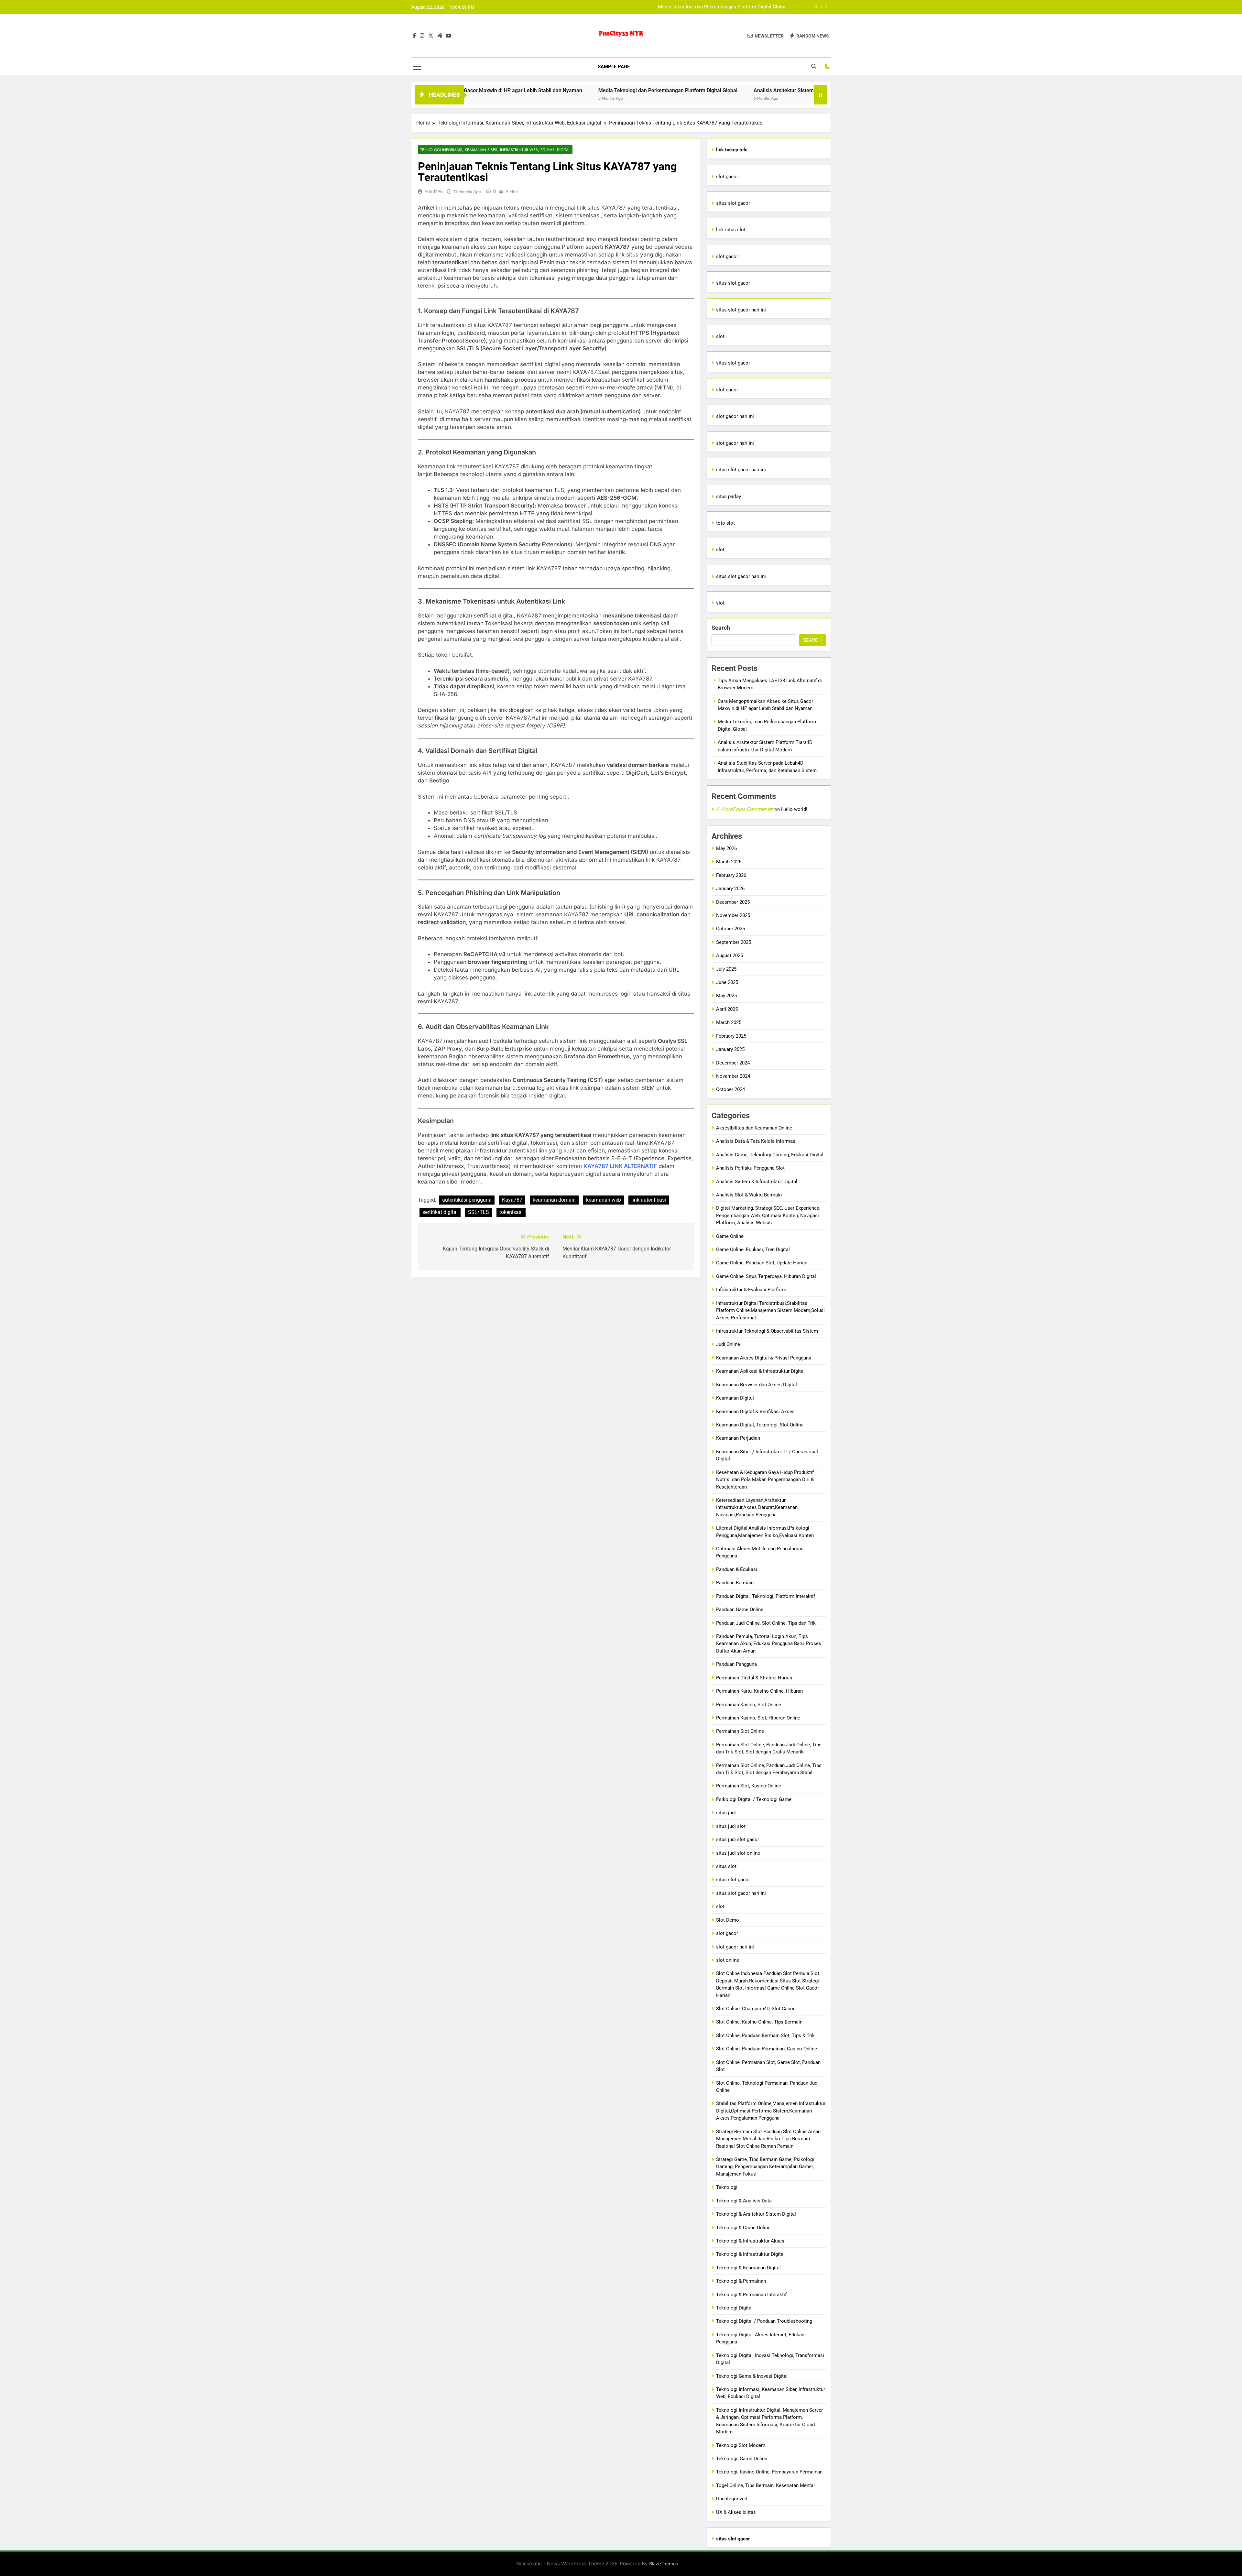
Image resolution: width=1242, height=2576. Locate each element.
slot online (728, 1960)
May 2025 (726, 996)
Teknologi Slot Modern (741, 2445)
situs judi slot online (738, 1853)
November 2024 (733, 1076)
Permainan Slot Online (740, 1731)
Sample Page (614, 67)
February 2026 (731, 875)
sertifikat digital (440, 1212)
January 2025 (730, 1049)
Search (721, 628)
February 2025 (731, 1036)
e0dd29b (434, 191)
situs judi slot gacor (738, 1839)
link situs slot (731, 230)
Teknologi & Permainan (741, 2281)
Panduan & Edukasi (737, 1569)
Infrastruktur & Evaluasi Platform (751, 1290)
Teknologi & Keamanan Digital (748, 2268)
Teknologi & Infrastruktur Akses (750, 2241)
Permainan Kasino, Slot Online (749, 1705)
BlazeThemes (664, 2564)
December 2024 (733, 1063)
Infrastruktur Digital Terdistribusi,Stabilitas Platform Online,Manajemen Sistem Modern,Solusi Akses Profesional (770, 1310)
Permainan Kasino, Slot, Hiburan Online (758, 1718)
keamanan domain (554, 1200)
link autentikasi (649, 1200)
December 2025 (733, 902)
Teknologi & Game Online (743, 2228)
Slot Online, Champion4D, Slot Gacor (755, 2009)
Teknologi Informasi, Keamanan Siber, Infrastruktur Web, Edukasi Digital (495, 150)
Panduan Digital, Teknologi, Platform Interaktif (766, 1596)
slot (720, 336)
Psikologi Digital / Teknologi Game (754, 1799)
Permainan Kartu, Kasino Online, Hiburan (759, 1691)
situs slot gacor (733, 203)
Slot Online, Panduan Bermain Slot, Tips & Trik (765, 2036)
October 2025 (730, 929)
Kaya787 (512, 1200)
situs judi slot (731, 1826)
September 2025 (734, 942)
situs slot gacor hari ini (741, 310)
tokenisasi (511, 1212)
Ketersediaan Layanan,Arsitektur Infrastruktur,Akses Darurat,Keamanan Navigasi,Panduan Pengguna (757, 1507)
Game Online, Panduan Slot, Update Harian (762, 1263)
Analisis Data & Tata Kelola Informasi (756, 1141)
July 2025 (726, 969)
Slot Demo (728, 1920)
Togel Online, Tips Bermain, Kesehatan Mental (765, 2485)
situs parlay (729, 497)
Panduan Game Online (740, 1610)
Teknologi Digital (734, 2308)
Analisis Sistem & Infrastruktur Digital (757, 1182)
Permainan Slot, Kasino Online (749, 1786)
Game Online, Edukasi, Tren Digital (753, 1250)
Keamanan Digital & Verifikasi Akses (755, 1412)
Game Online (730, 1236)
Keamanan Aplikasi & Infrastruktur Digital (760, 1371)
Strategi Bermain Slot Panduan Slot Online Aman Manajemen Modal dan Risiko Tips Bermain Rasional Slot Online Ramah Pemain (768, 2139)
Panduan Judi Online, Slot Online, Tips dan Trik (766, 1623)
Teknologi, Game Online (742, 2459)
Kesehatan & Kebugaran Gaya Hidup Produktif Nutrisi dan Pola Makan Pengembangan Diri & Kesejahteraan (765, 1480)
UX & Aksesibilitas (736, 2512)
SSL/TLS (479, 1212)
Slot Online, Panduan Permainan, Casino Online (767, 2049)
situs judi (726, 1813)
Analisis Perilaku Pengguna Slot (750, 1168)
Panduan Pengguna (736, 1664)
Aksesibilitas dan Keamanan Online (754, 1128)
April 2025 (727, 1009)
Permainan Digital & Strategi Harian (754, 1678)
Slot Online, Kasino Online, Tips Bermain (759, 2022)
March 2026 (729, 862)
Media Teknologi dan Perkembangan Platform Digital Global (489, 90)
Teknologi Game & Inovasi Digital (752, 2376)
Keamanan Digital (735, 1398)
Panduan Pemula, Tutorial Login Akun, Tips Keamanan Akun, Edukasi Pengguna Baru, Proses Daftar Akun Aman (769, 1644)
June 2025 (727, 982)
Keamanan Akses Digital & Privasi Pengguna (764, 1358)
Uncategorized (732, 2499)
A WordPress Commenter (745, 809)
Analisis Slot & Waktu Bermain (749, 1195)
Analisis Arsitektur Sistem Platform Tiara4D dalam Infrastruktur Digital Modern (702, 7)
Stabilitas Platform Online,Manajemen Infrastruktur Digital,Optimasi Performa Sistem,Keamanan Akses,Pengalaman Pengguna (771, 2111)
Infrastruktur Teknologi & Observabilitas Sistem (767, 1331)
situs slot (726, 1866)
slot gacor (727, 177)
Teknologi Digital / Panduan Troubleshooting (764, 2321)
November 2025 (733, 915)
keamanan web (604, 1200)
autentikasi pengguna (467, 1200)
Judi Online (728, 1344)
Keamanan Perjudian (738, 1438)
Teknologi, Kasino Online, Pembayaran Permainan (769, 2472)
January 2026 (730, 889)
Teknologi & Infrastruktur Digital (750, 2254)
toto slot (725, 523)
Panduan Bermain (735, 1583)
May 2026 (726, 848)
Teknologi (727, 2187)
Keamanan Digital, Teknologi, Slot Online (760, 1425)
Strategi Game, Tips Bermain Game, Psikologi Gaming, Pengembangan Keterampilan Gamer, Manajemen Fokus (765, 2167)
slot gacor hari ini (735, 416)
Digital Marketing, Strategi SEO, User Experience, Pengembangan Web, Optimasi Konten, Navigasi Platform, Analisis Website (768, 1215)
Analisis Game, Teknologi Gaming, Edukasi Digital (770, 1155)
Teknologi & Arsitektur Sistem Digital (756, 2214)
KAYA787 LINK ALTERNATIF (620, 1166)
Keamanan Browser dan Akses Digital (757, 1385)
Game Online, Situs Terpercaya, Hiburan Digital (766, 1276)
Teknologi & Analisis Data (744, 2201)
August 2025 (730, 955)
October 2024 (730, 1089)
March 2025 (729, 1022)
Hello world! (794, 809)
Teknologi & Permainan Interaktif (751, 2295)
